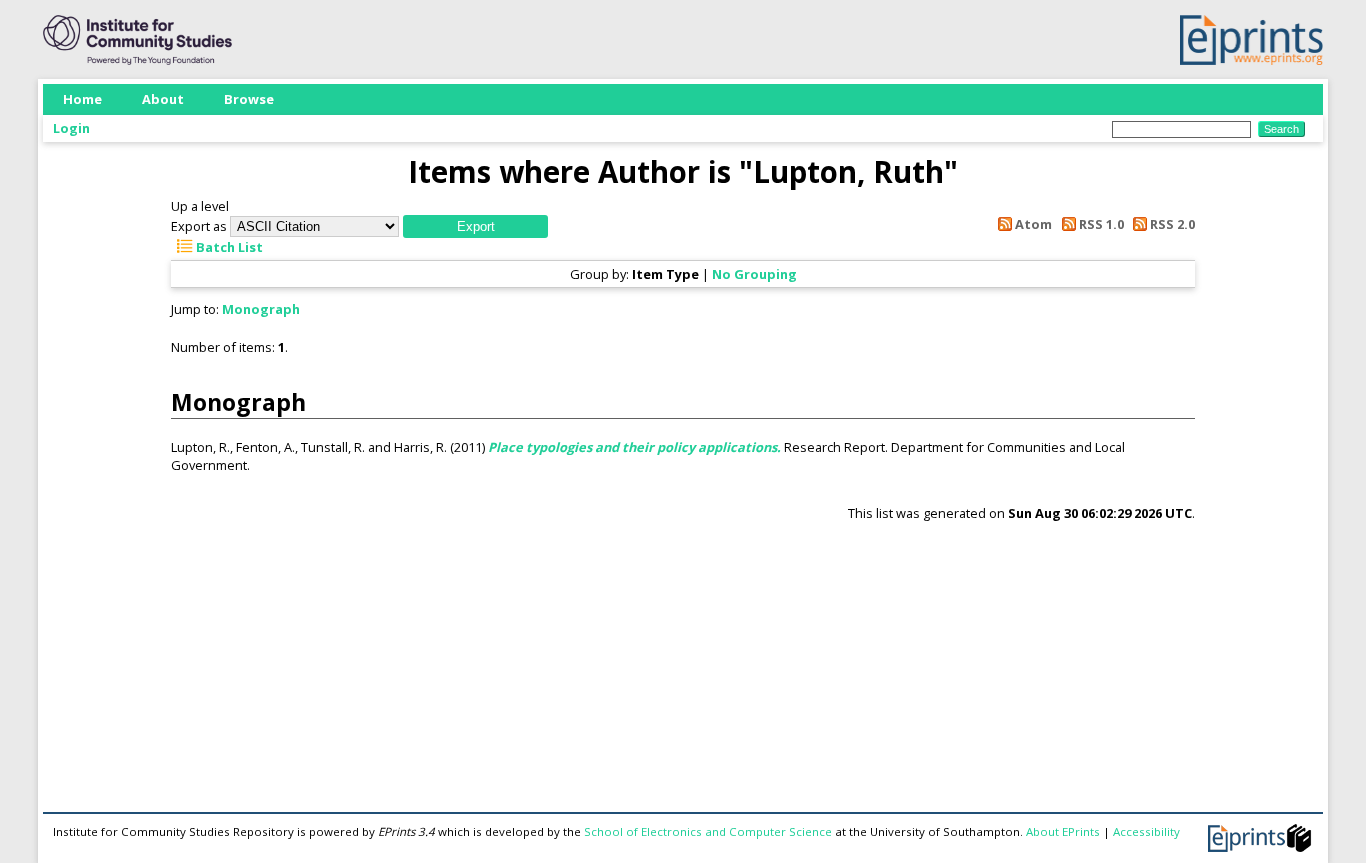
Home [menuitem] (82, 99)
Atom (1032, 224)
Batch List (228, 247)
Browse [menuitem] (249, 99)
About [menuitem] (163, 99)
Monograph (261, 309)
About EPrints (1063, 831)
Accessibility (1146, 831)
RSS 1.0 (1099, 224)
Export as (199, 226)
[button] (475, 226)
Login (71, 128)
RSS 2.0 (1171, 224)
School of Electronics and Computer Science (708, 831)
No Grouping (754, 274)
